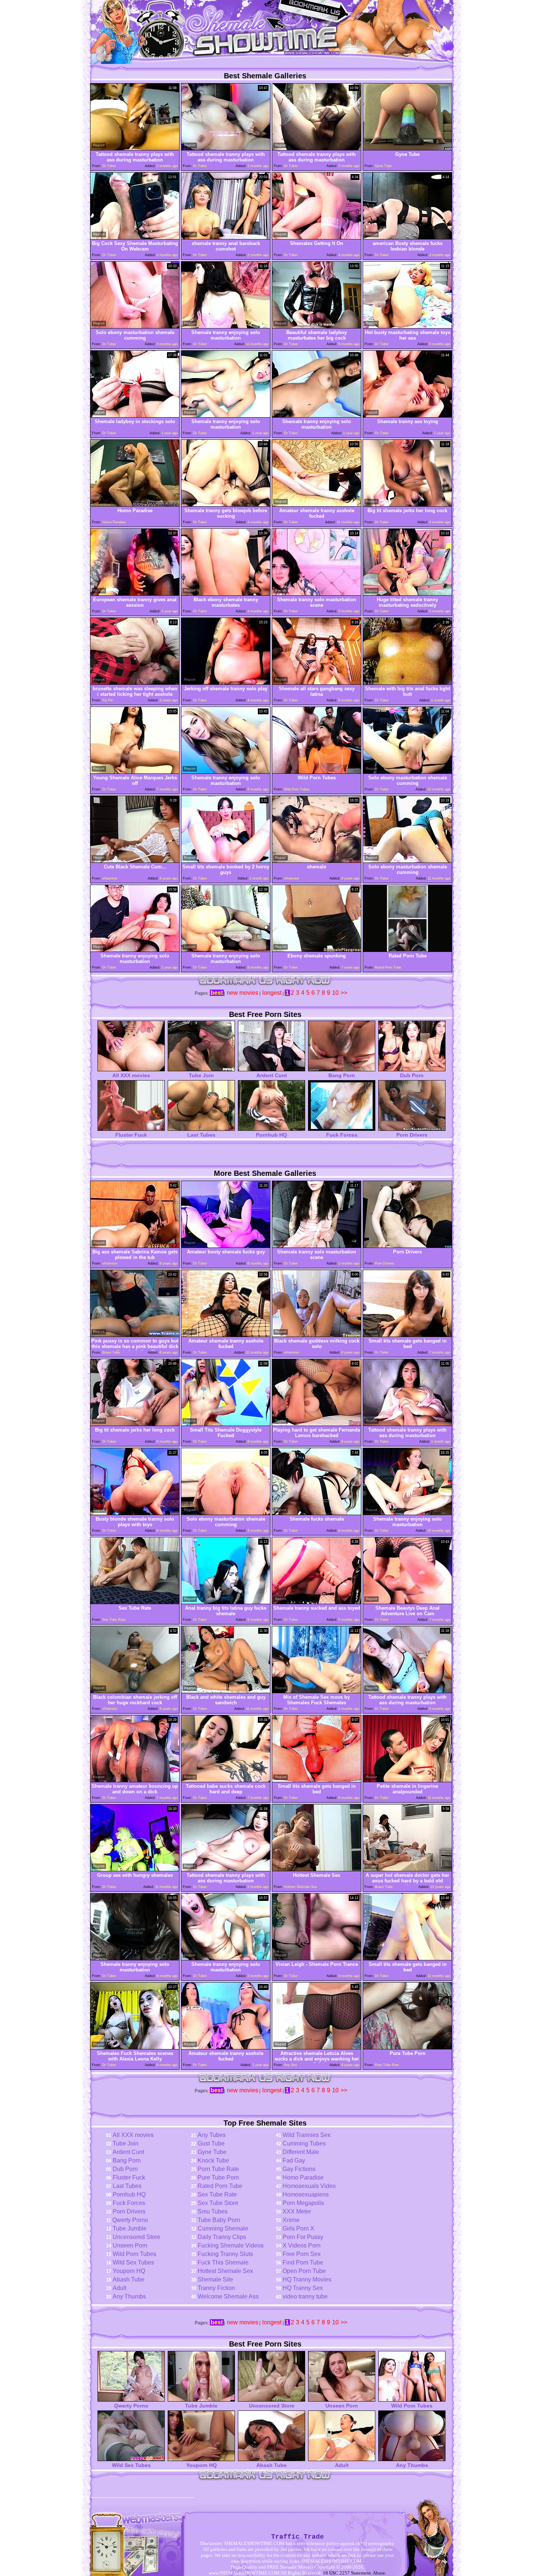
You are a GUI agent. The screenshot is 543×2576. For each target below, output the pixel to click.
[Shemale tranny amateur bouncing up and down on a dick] (135, 1780)
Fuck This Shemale (223, 2262)
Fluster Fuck (131, 1135)
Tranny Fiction (216, 2288)
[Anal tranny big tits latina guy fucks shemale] (226, 1602)
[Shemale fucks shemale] (317, 1513)
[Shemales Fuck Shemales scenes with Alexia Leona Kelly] (135, 2047)
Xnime (291, 2220)
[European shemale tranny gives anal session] (135, 594)
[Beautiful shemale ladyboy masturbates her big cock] (317, 326)
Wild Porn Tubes (134, 2254)
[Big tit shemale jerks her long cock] (407, 505)
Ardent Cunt (272, 1075)
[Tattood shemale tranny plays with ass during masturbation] (135, 148)
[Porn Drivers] (407, 1246)
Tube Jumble (130, 2228)
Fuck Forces (342, 1135)
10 (335, 993)
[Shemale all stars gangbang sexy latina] (317, 683)
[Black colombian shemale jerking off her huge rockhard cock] (135, 1691)
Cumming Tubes (304, 2143)
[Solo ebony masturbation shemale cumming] (135, 326)
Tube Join (201, 1075)
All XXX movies (131, 1075)
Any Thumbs (129, 2296)
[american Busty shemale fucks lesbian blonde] (407, 237)
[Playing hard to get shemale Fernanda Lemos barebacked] (317, 1424)
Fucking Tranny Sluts (225, 2254)
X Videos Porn (302, 2245)
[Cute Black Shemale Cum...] (135, 861)
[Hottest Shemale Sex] (317, 1869)
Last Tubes (201, 1135)
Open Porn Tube (304, 2271)
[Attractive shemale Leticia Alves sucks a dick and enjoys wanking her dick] (317, 2047)
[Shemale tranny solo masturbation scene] (317, 594)
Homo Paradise (303, 2177)
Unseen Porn (130, 2245)
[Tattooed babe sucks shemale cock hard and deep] (226, 1780)
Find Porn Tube (303, 2262)
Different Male (301, 2152)
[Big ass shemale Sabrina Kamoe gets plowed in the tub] (135, 1246)
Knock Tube (213, 2160)
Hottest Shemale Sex (225, 2271)
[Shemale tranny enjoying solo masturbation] (226, 326)
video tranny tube (305, 2296)
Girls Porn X (298, 2228)
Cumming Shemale (223, 2228)
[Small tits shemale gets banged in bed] (407, 1335)
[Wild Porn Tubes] (317, 772)
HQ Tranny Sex (303, 2288)
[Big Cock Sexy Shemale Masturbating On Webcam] (135, 237)
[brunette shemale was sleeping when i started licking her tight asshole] (135, 683)
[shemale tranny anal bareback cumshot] (226, 237)
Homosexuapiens (306, 2194)
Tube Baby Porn (219, 2220)
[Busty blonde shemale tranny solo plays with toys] (135, 1513)
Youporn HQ (129, 2271)
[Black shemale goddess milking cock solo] (317, 1335)
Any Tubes (212, 2135)
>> (344, 993)
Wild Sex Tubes (133, 2262)
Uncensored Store (136, 2237)
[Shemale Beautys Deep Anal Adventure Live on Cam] (407, 1602)
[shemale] (317, 861)
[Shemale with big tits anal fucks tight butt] (407, 683)
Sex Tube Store (218, 2203)
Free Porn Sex (302, 2254)
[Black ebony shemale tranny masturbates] (226, 594)
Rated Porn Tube (220, 2186)
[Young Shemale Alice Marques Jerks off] (135, 772)
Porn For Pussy (303, 2237)
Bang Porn (342, 1075)
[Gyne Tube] (407, 148)
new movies (243, 993)
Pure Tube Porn (218, 2177)
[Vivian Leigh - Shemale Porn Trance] (317, 1958)
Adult (119, 2288)
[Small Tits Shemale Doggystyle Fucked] (226, 1424)
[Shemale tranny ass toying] (407, 416)
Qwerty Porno (130, 2220)
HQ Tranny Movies (307, 2279)
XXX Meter (297, 2211)
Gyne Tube (212, 2152)
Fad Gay (294, 2160)
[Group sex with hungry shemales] (135, 1869)
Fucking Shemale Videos (231, 2245)
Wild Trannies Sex (307, 2135)
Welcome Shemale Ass (228, 2296)
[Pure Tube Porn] (407, 2047)
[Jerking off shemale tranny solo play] (226, 683)
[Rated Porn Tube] (407, 950)
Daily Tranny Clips (222, 2237)
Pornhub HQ (271, 1135)
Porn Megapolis (303, 2203)
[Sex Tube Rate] (135, 1602)
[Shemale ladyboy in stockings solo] (135, 416)
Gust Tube (211, 2143)
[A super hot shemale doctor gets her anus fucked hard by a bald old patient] (407, 1869)
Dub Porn (412, 1075)
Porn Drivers (412, 1135)
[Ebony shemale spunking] (317, 950)
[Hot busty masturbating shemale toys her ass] (407, 326)
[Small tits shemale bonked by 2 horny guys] (226, 861)
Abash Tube (129, 2279)
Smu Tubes (213, 2211)
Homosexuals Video (309, 2186)
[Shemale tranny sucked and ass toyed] (317, 1602)
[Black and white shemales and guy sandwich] (226, 1691)
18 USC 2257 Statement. (347, 2573)
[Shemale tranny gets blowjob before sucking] (226, 505)
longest (272, 993)
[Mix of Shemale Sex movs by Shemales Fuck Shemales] (317, 1691)
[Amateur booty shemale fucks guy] (226, 1246)
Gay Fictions (299, 2169)
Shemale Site (215, 2279)
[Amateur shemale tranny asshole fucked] (317, 505)
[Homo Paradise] (135, 505)
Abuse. (380, 2573)
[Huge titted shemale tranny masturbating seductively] (407, 594)
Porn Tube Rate (218, 2169)
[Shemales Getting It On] (317, 237)
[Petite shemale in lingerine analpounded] (407, 1780)
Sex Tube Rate (217, 2194)
